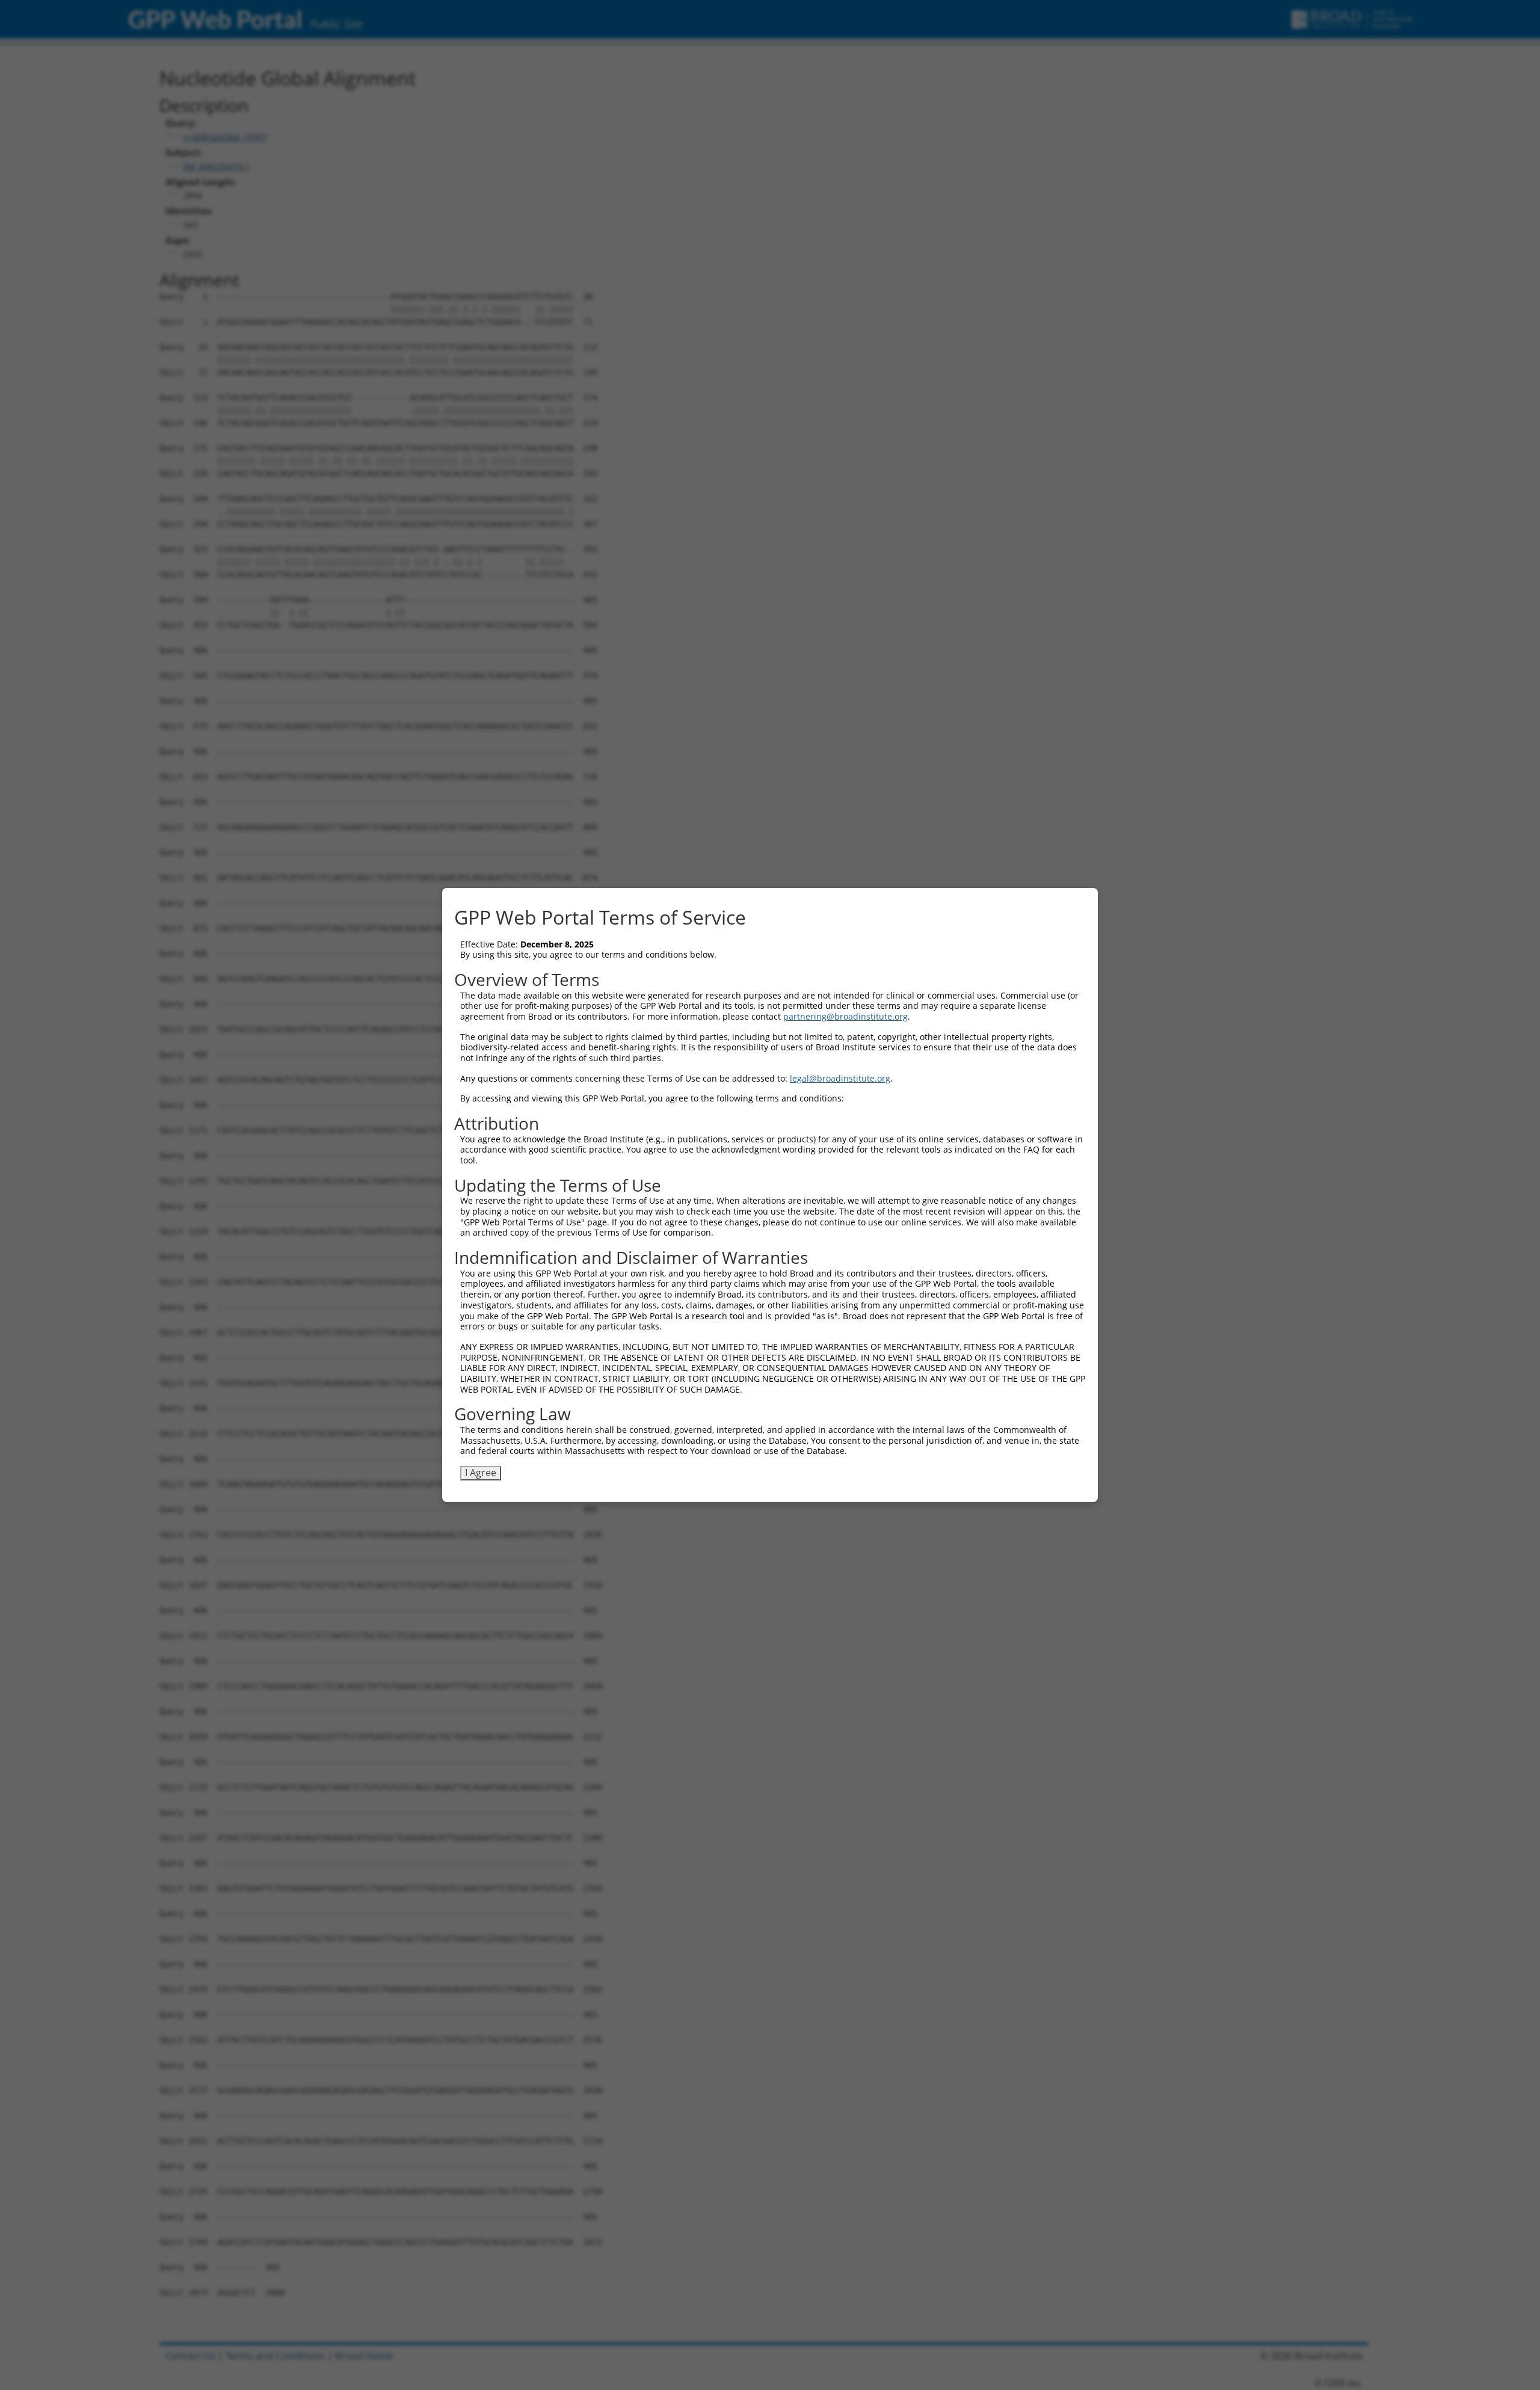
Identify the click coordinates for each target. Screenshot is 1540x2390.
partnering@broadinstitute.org (845, 1016)
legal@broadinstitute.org (840, 1078)
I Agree (481, 1473)
